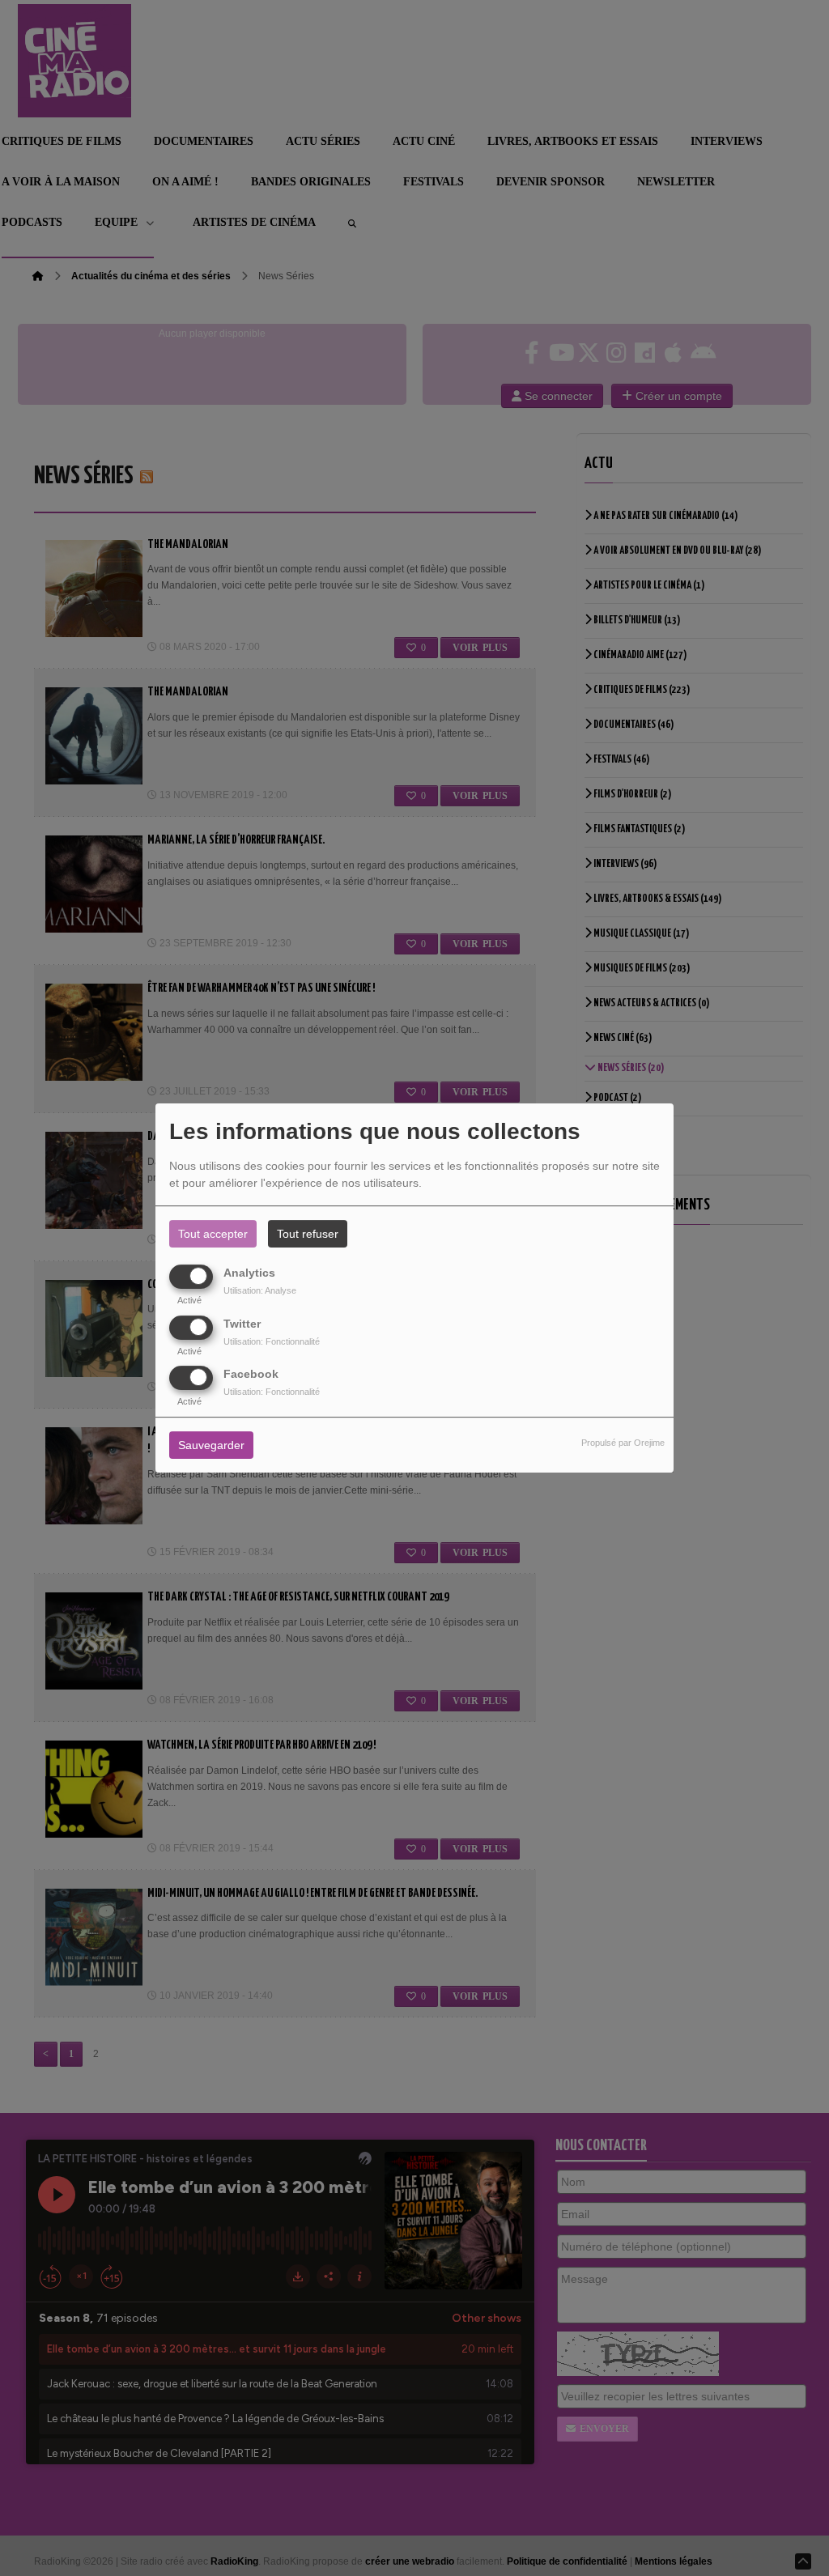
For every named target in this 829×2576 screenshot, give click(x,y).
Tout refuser (308, 1234)
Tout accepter (213, 1234)
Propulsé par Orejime (623, 1443)
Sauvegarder (211, 1445)
